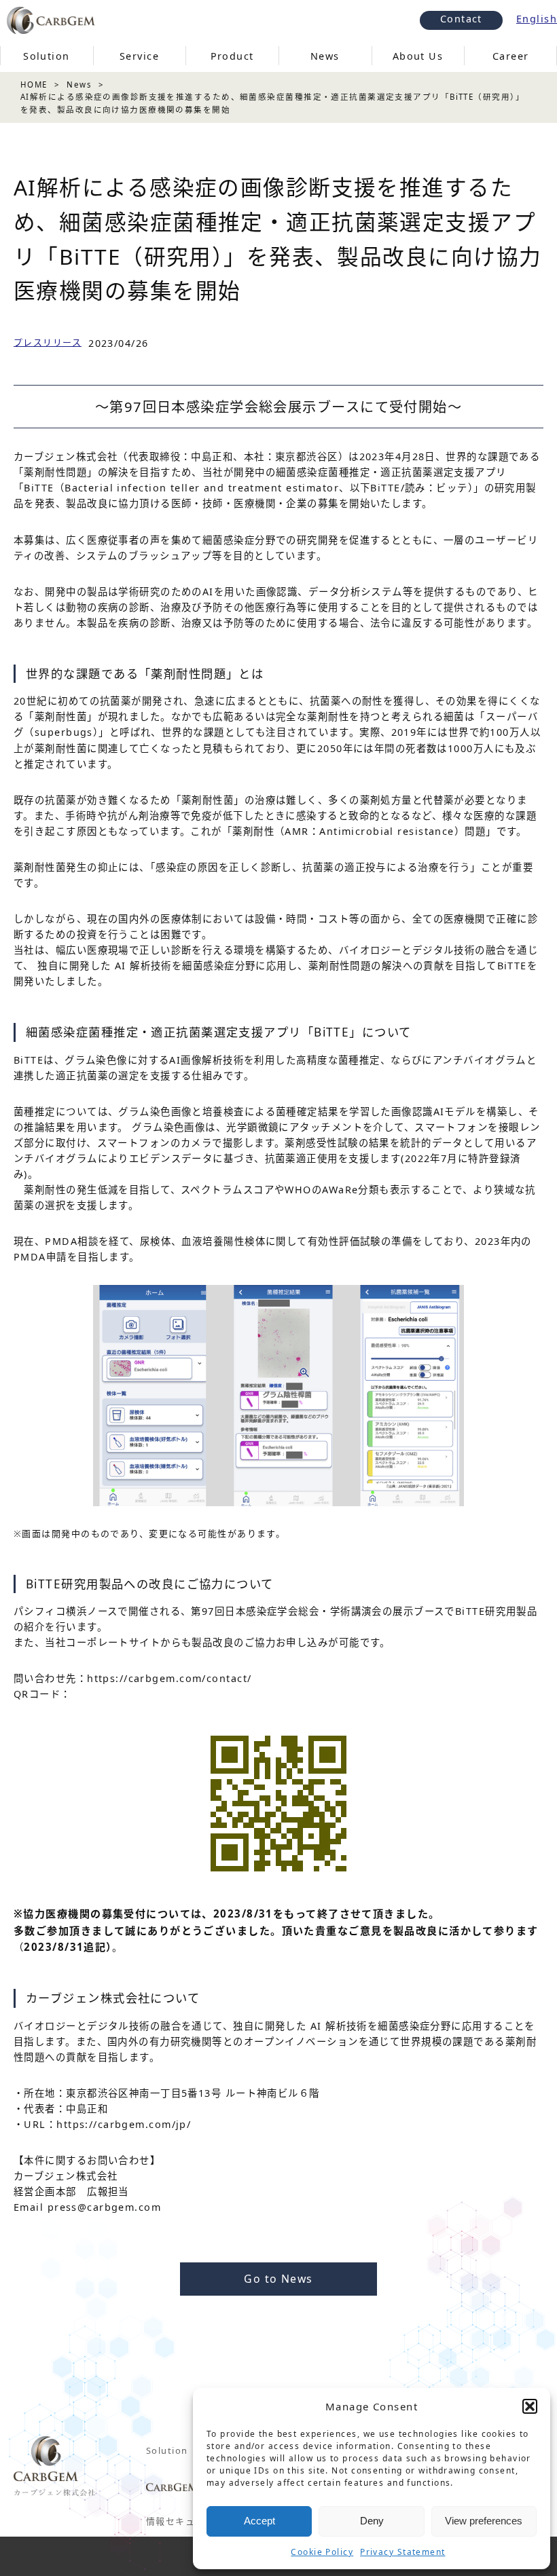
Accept (259, 2521)
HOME (34, 85)
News (79, 85)
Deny (372, 2521)
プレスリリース (48, 342)
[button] (530, 2406)
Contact (461, 19)
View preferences (484, 2521)
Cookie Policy (322, 2552)
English (537, 19)
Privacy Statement (402, 2552)
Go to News (278, 2279)
